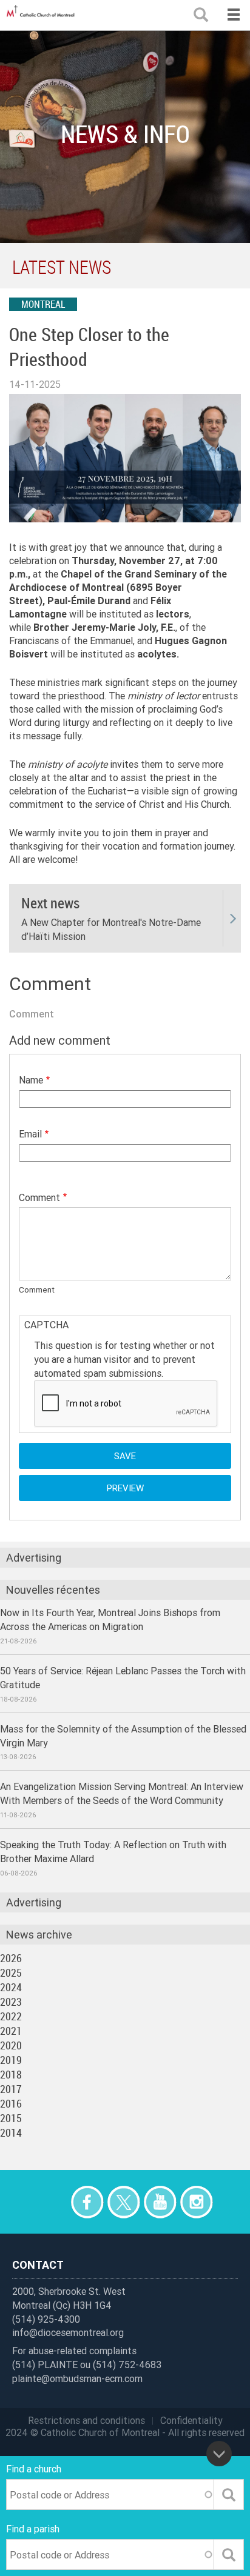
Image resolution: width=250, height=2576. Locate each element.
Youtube (160, 2202)
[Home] (42, 15)
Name (31, 1080)
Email (30, 1134)
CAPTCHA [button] (46, 1325)
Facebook (87, 2202)
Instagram (196, 2202)
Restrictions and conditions (86, 2420)
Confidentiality (191, 2420)
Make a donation (51, 2202)
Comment (39, 1197)
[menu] (233, 15)
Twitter (123, 2202)
